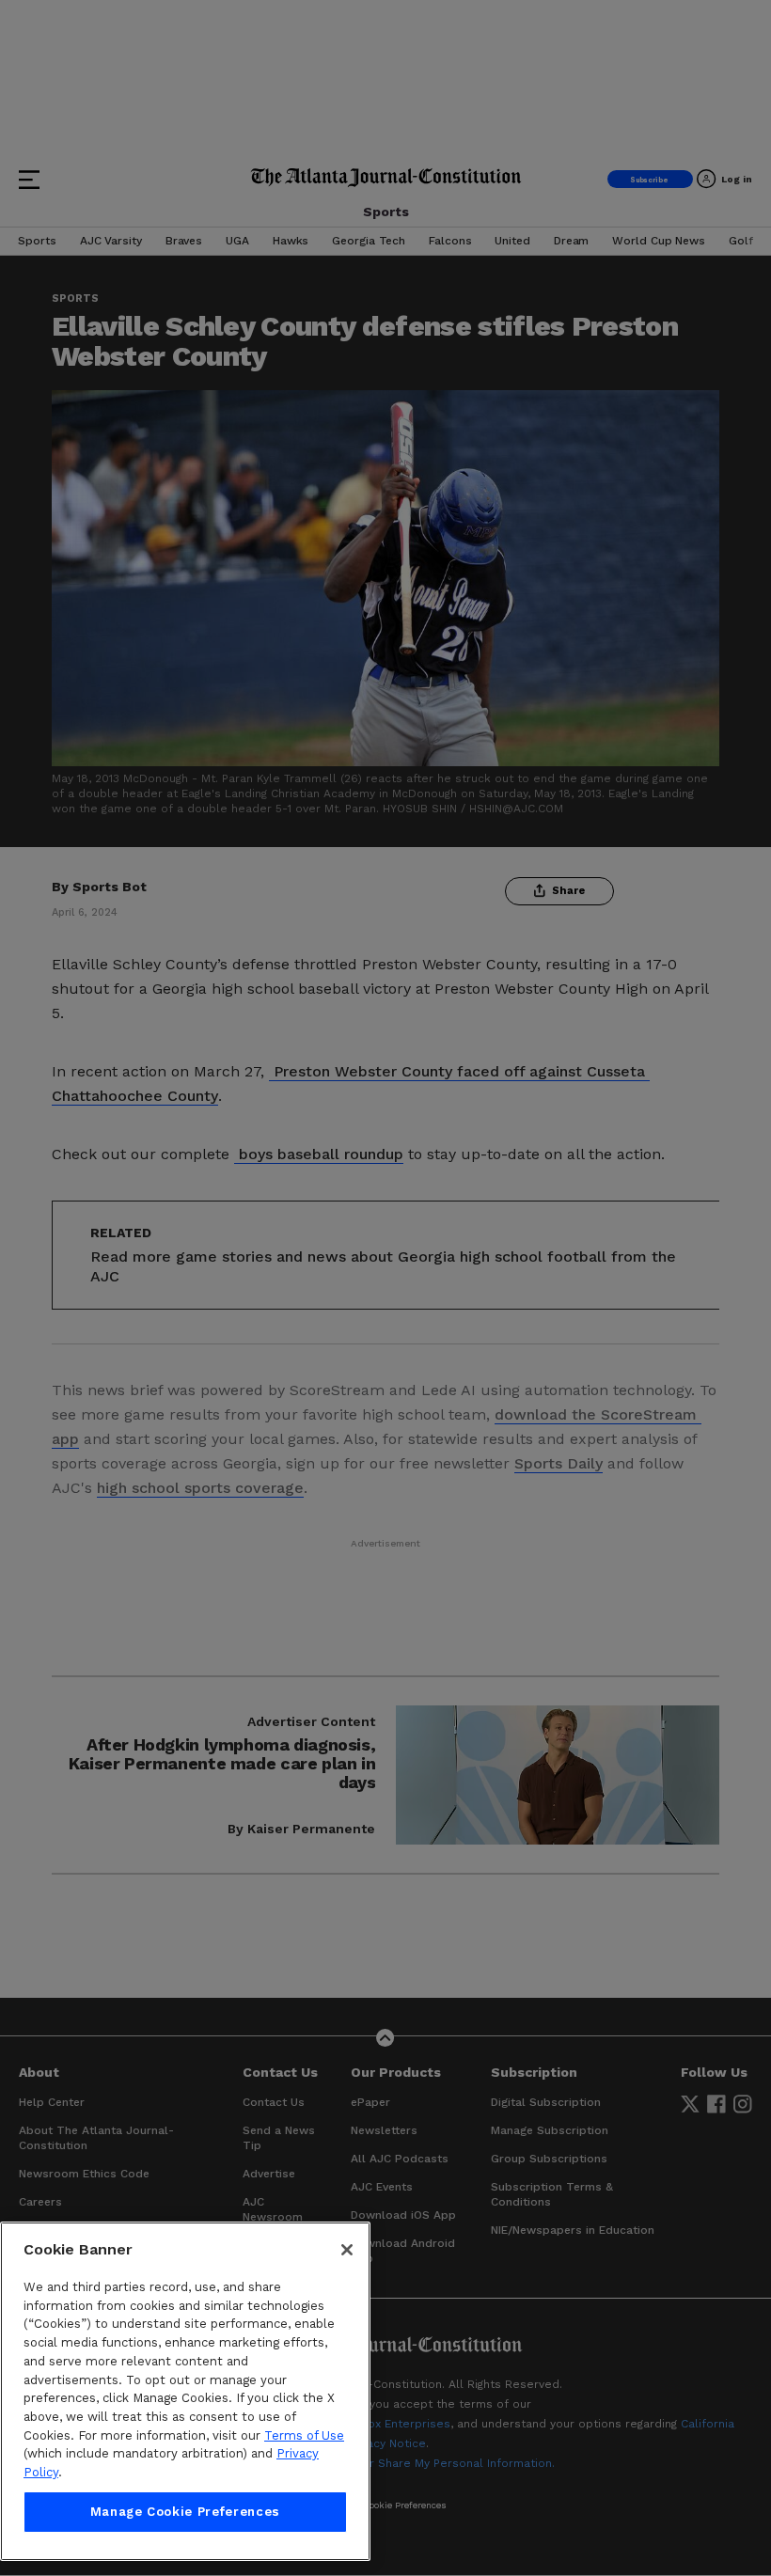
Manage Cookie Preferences (185, 2512)
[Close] (347, 2250)
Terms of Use (304, 2435)
